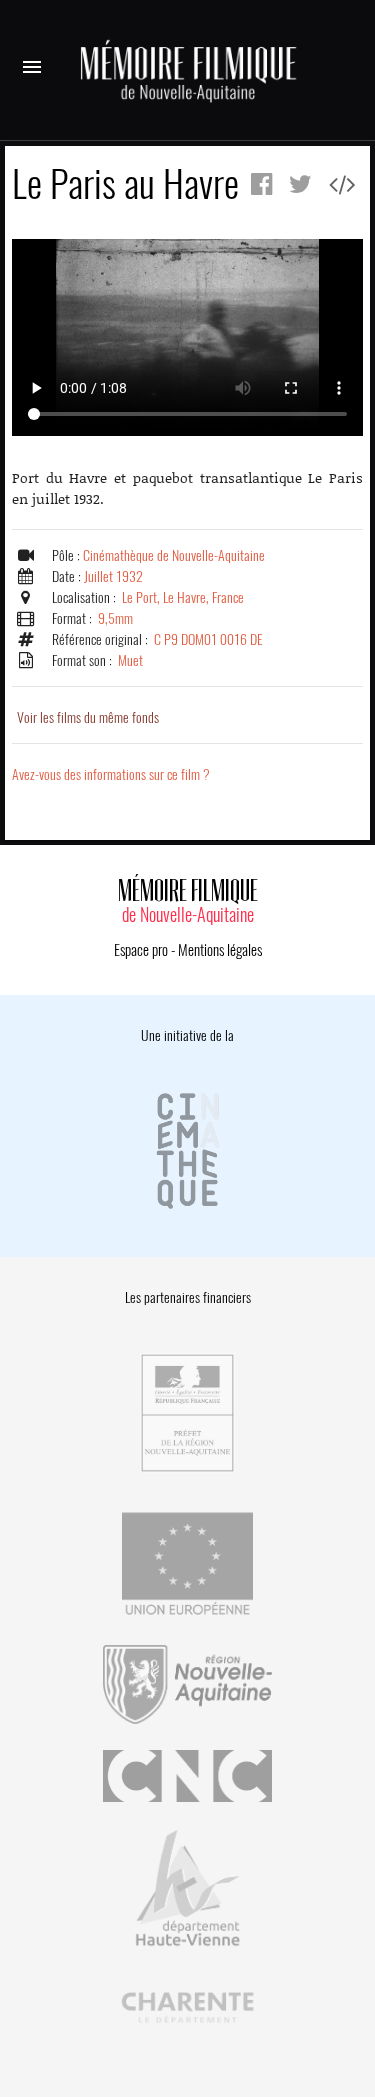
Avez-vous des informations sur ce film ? (111, 774)
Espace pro (141, 950)
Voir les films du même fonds (88, 717)
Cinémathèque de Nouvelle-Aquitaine (174, 555)
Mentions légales (220, 950)
